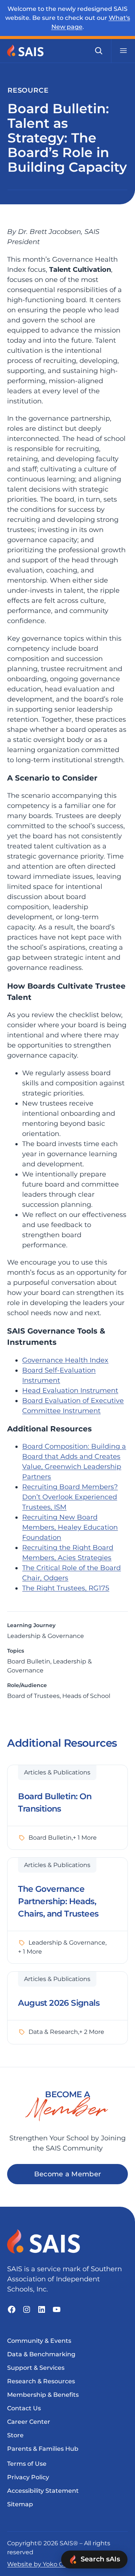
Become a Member (68, 2174)
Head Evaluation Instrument (70, 1391)
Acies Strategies (85, 1558)
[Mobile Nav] (123, 51)
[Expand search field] (99, 51)
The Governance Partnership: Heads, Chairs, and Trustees (58, 1901)
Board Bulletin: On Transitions (55, 1803)
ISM (60, 1507)
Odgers (56, 1578)
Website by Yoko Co (37, 2564)
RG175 (99, 1588)
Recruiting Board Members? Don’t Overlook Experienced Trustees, (70, 1497)
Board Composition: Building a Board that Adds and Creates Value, (74, 1457)
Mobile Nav (123, 51)
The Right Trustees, (55, 1588)
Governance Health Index (65, 1360)
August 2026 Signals (59, 2003)
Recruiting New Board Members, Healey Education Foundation (70, 1527)
